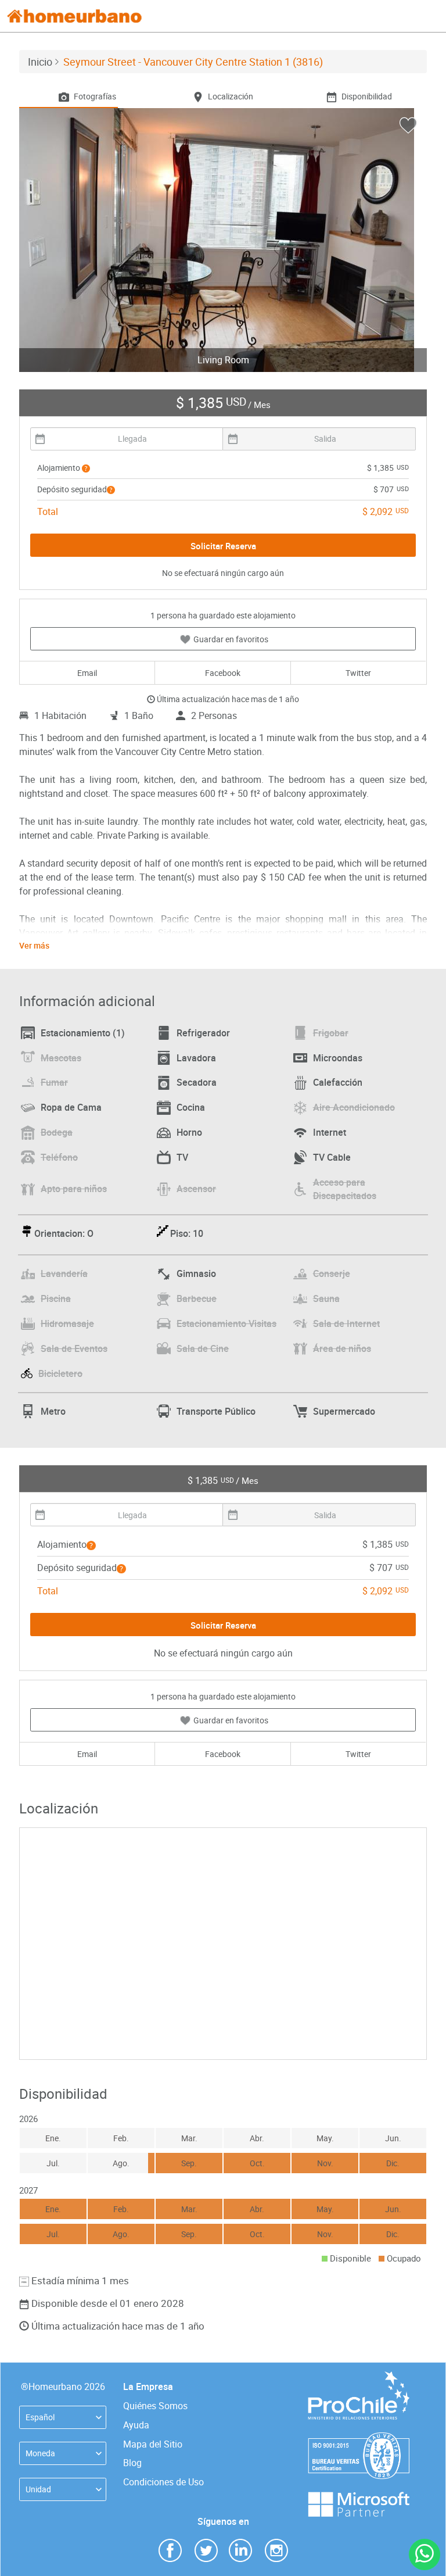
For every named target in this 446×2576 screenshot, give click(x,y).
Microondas (338, 1058)
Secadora (197, 1082)
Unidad (38, 2489)
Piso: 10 (187, 1233)
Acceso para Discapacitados (345, 1189)
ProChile (359, 2377)
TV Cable (332, 1157)
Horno (189, 1132)
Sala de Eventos (74, 1348)
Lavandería (64, 1273)
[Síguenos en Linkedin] (240, 2550)
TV (182, 1157)
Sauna (326, 1298)
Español (40, 2417)
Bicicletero (60, 1373)
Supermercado (344, 1411)
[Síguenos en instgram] (276, 2550)
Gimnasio (196, 1273)
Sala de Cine (203, 1348)
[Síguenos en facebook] (170, 2550)
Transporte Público (216, 1411)
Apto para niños (74, 1189)
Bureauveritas (359, 2438)
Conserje (332, 1273)
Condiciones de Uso (163, 2482)
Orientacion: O (64, 1233)
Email (87, 673)
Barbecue (197, 1298)
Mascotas (61, 1058)
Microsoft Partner (359, 2497)
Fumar (54, 1082)
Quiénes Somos (155, 2406)
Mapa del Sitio (153, 2444)
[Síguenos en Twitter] (206, 2550)
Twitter (358, 673)
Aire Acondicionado (354, 1107)
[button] (86, 468)
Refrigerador (203, 1033)
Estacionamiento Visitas (226, 1323)
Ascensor (196, 1189)
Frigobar (331, 1033)
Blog (132, 2463)
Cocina (191, 1107)
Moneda (40, 2453)
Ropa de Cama (71, 1107)
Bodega (57, 1132)
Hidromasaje (67, 1323)
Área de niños (342, 1348)
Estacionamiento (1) (83, 1033)
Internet (330, 1132)
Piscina (56, 1298)
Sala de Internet (346, 1323)
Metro (53, 1411)
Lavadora (196, 1058)
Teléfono (59, 1157)
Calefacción (338, 1082)
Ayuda (136, 2425)
